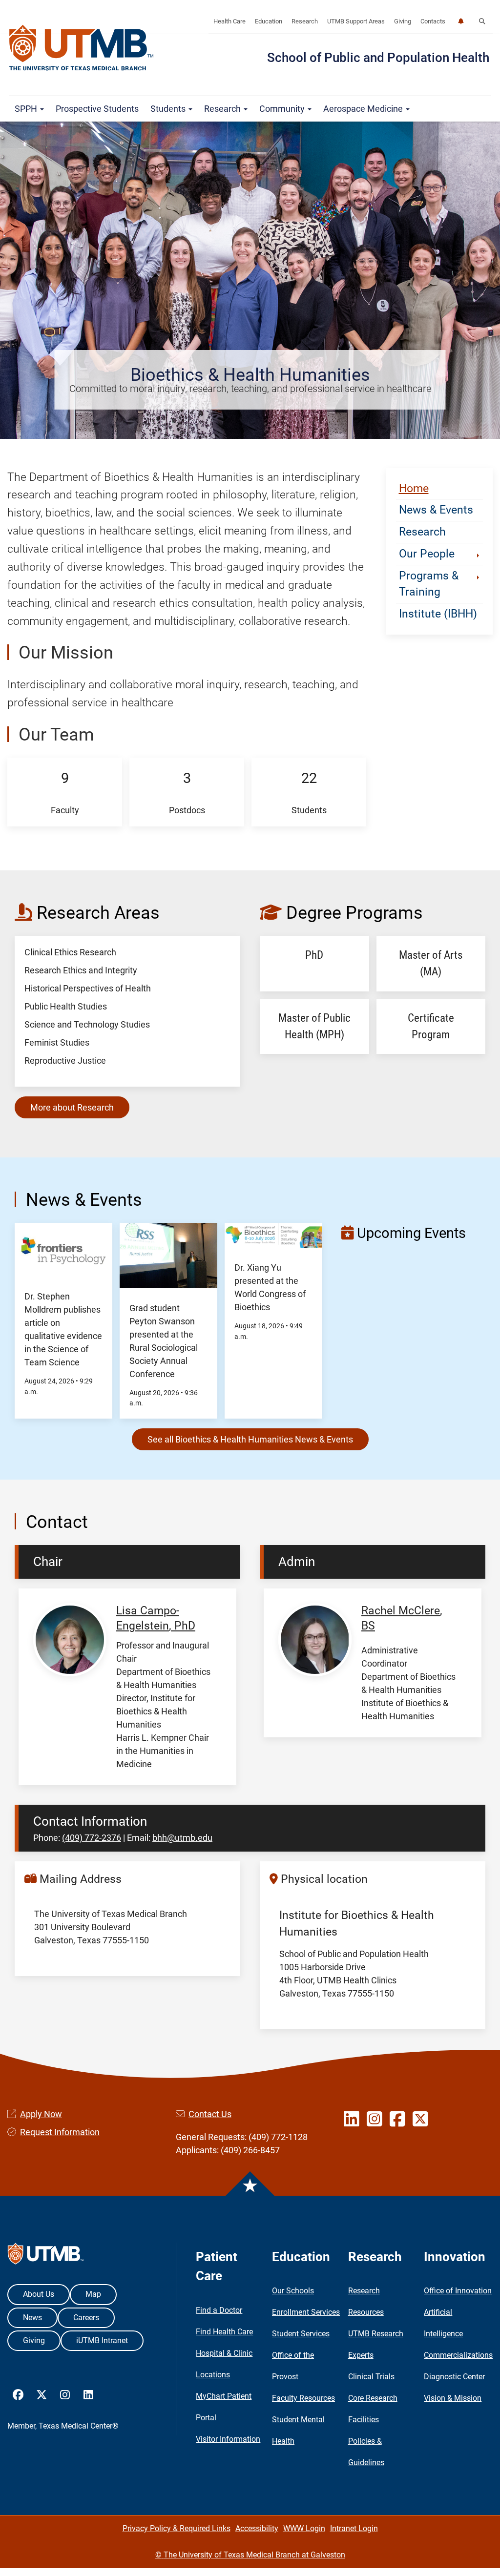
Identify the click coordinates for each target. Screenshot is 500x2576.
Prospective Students (97, 109)
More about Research (72, 1107)
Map (93, 2294)
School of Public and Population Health (378, 58)
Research (305, 21)
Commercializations (458, 2355)
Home (414, 488)
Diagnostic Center (454, 2377)
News (32, 2318)
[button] (482, 21)
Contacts (433, 21)
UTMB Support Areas (356, 21)
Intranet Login (354, 2528)
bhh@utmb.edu (182, 1838)
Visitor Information (228, 2439)
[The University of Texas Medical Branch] (82, 48)
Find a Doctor (219, 2310)
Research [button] (223, 109)
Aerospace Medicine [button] (364, 109)
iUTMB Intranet (102, 2340)
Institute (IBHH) (438, 614)
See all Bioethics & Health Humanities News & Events (250, 1439)
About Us (39, 2294)
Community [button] (283, 109)
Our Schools (293, 2291)
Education (269, 21)
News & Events (436, 510)
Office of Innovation (458, 2291)
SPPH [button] (27, 109)
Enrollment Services (306, 2312)
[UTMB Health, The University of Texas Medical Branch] (46, 2256)
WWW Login (304, 2528)
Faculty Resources (303, 2398)
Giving (403, 21)
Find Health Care (224, 2332)
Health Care (229, 21)
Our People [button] (427, 554)
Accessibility (257, 2528)
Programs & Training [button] (429, 584)
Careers (86, 2318)
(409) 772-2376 (92, 1838)
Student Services (301, 2334)
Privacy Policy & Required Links (177, 2528)
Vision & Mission (453, 2398)
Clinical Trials (371, 2377)
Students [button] (169, 109)
